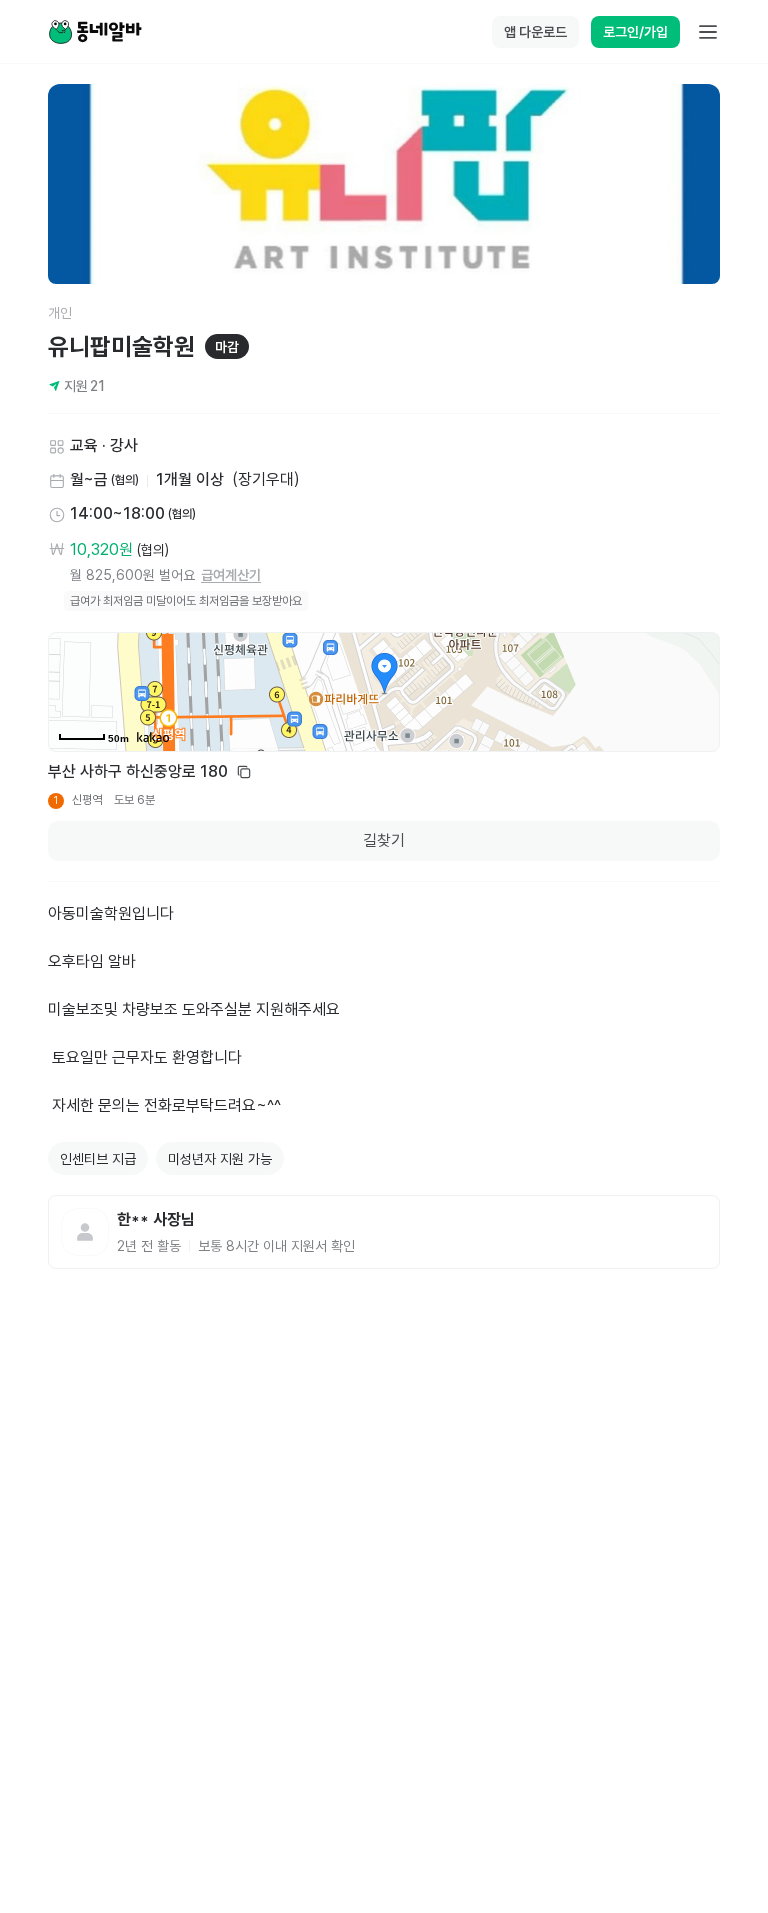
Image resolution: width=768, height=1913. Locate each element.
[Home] (95, 32)
